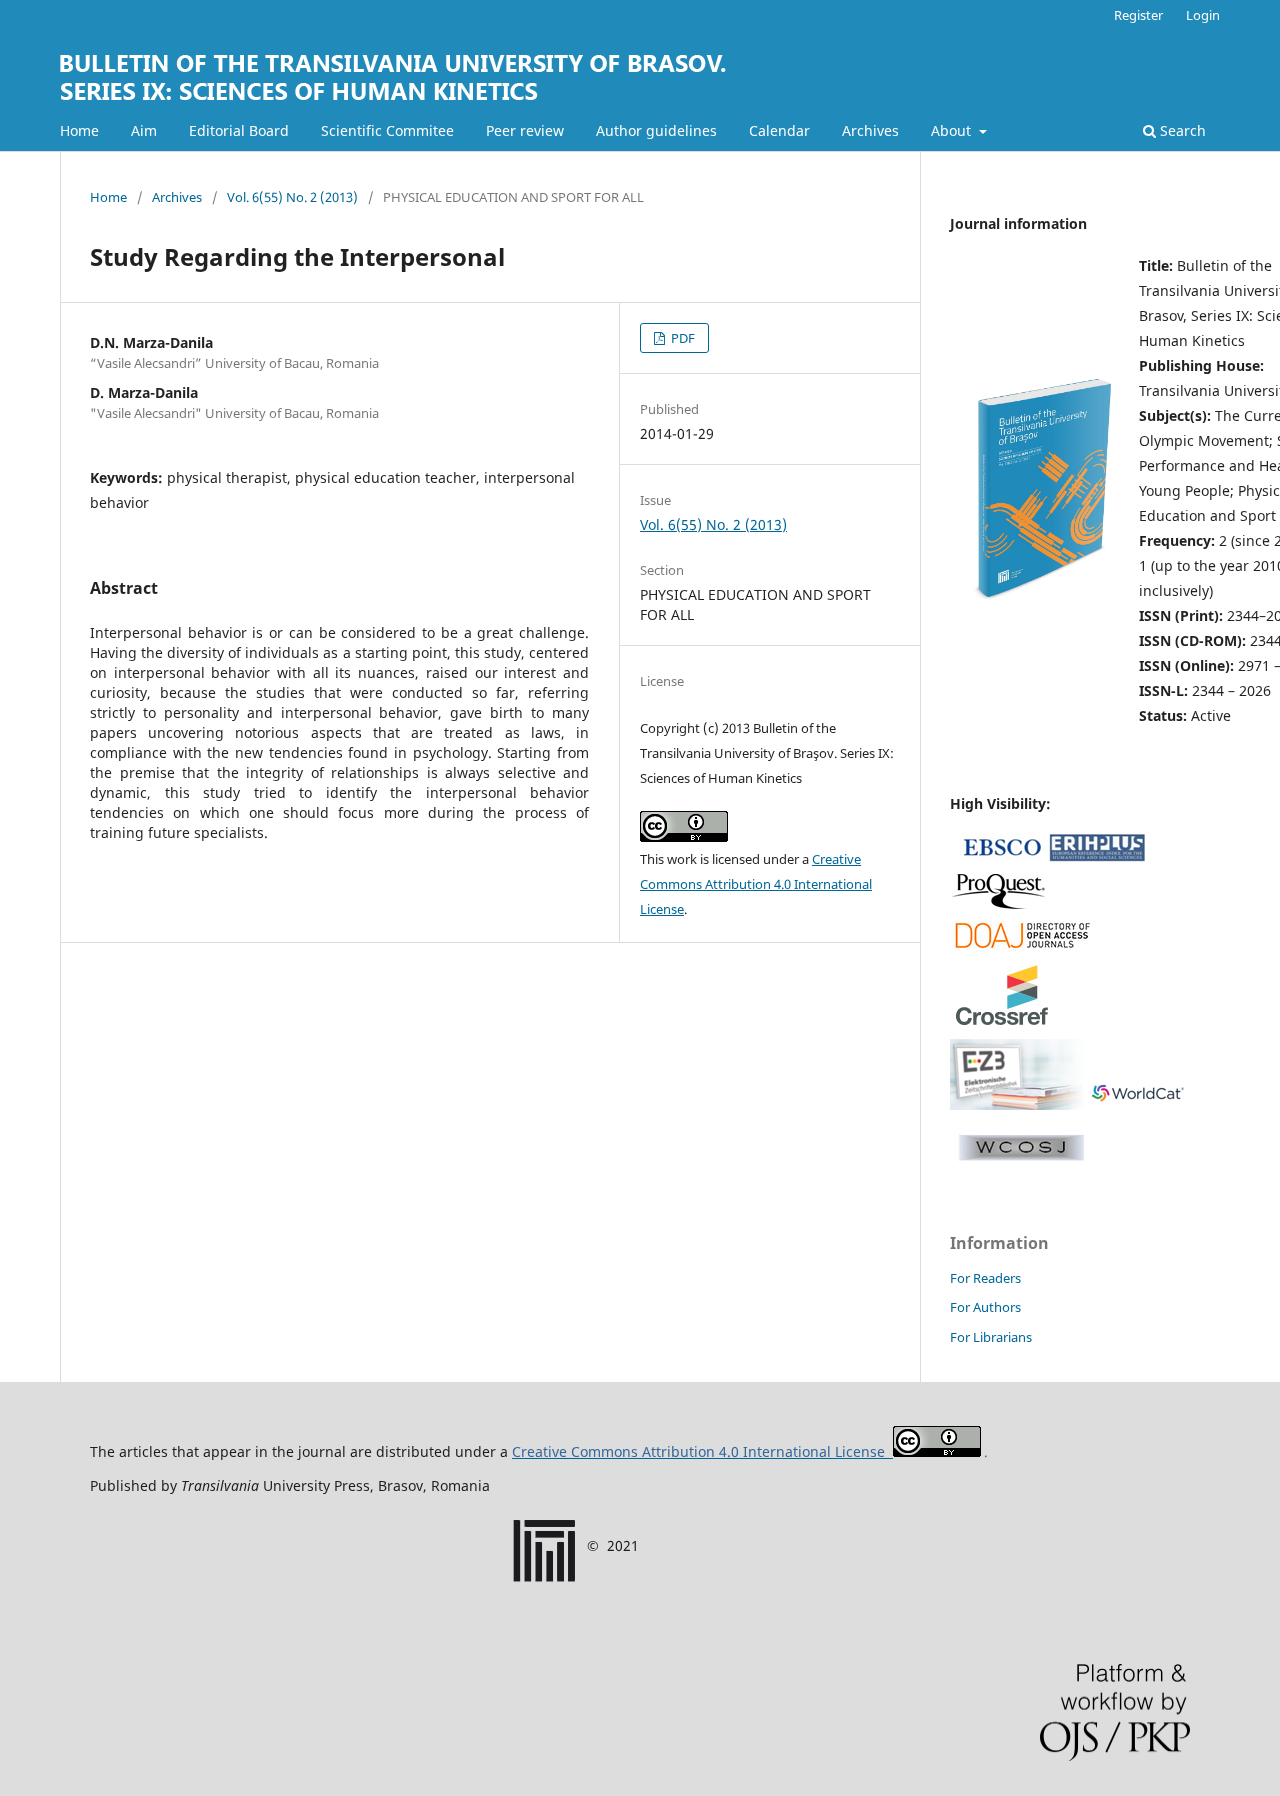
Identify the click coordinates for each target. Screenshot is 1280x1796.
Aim (144, 130)
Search (1181, 130)
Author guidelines (656, 130)
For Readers (985, 1278)
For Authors (985, 1307)
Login (1203, 15)
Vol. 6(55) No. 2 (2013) (292, 197)
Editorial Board (239, 130)
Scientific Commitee (387, 130)
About (953, 130)
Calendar (779, 130)
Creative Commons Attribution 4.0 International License (756, 884)
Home (79, 130)
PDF (681, 338)
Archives (870, 130)
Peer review (525, 130)
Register (1138, 15)
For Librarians (991, 1337)
